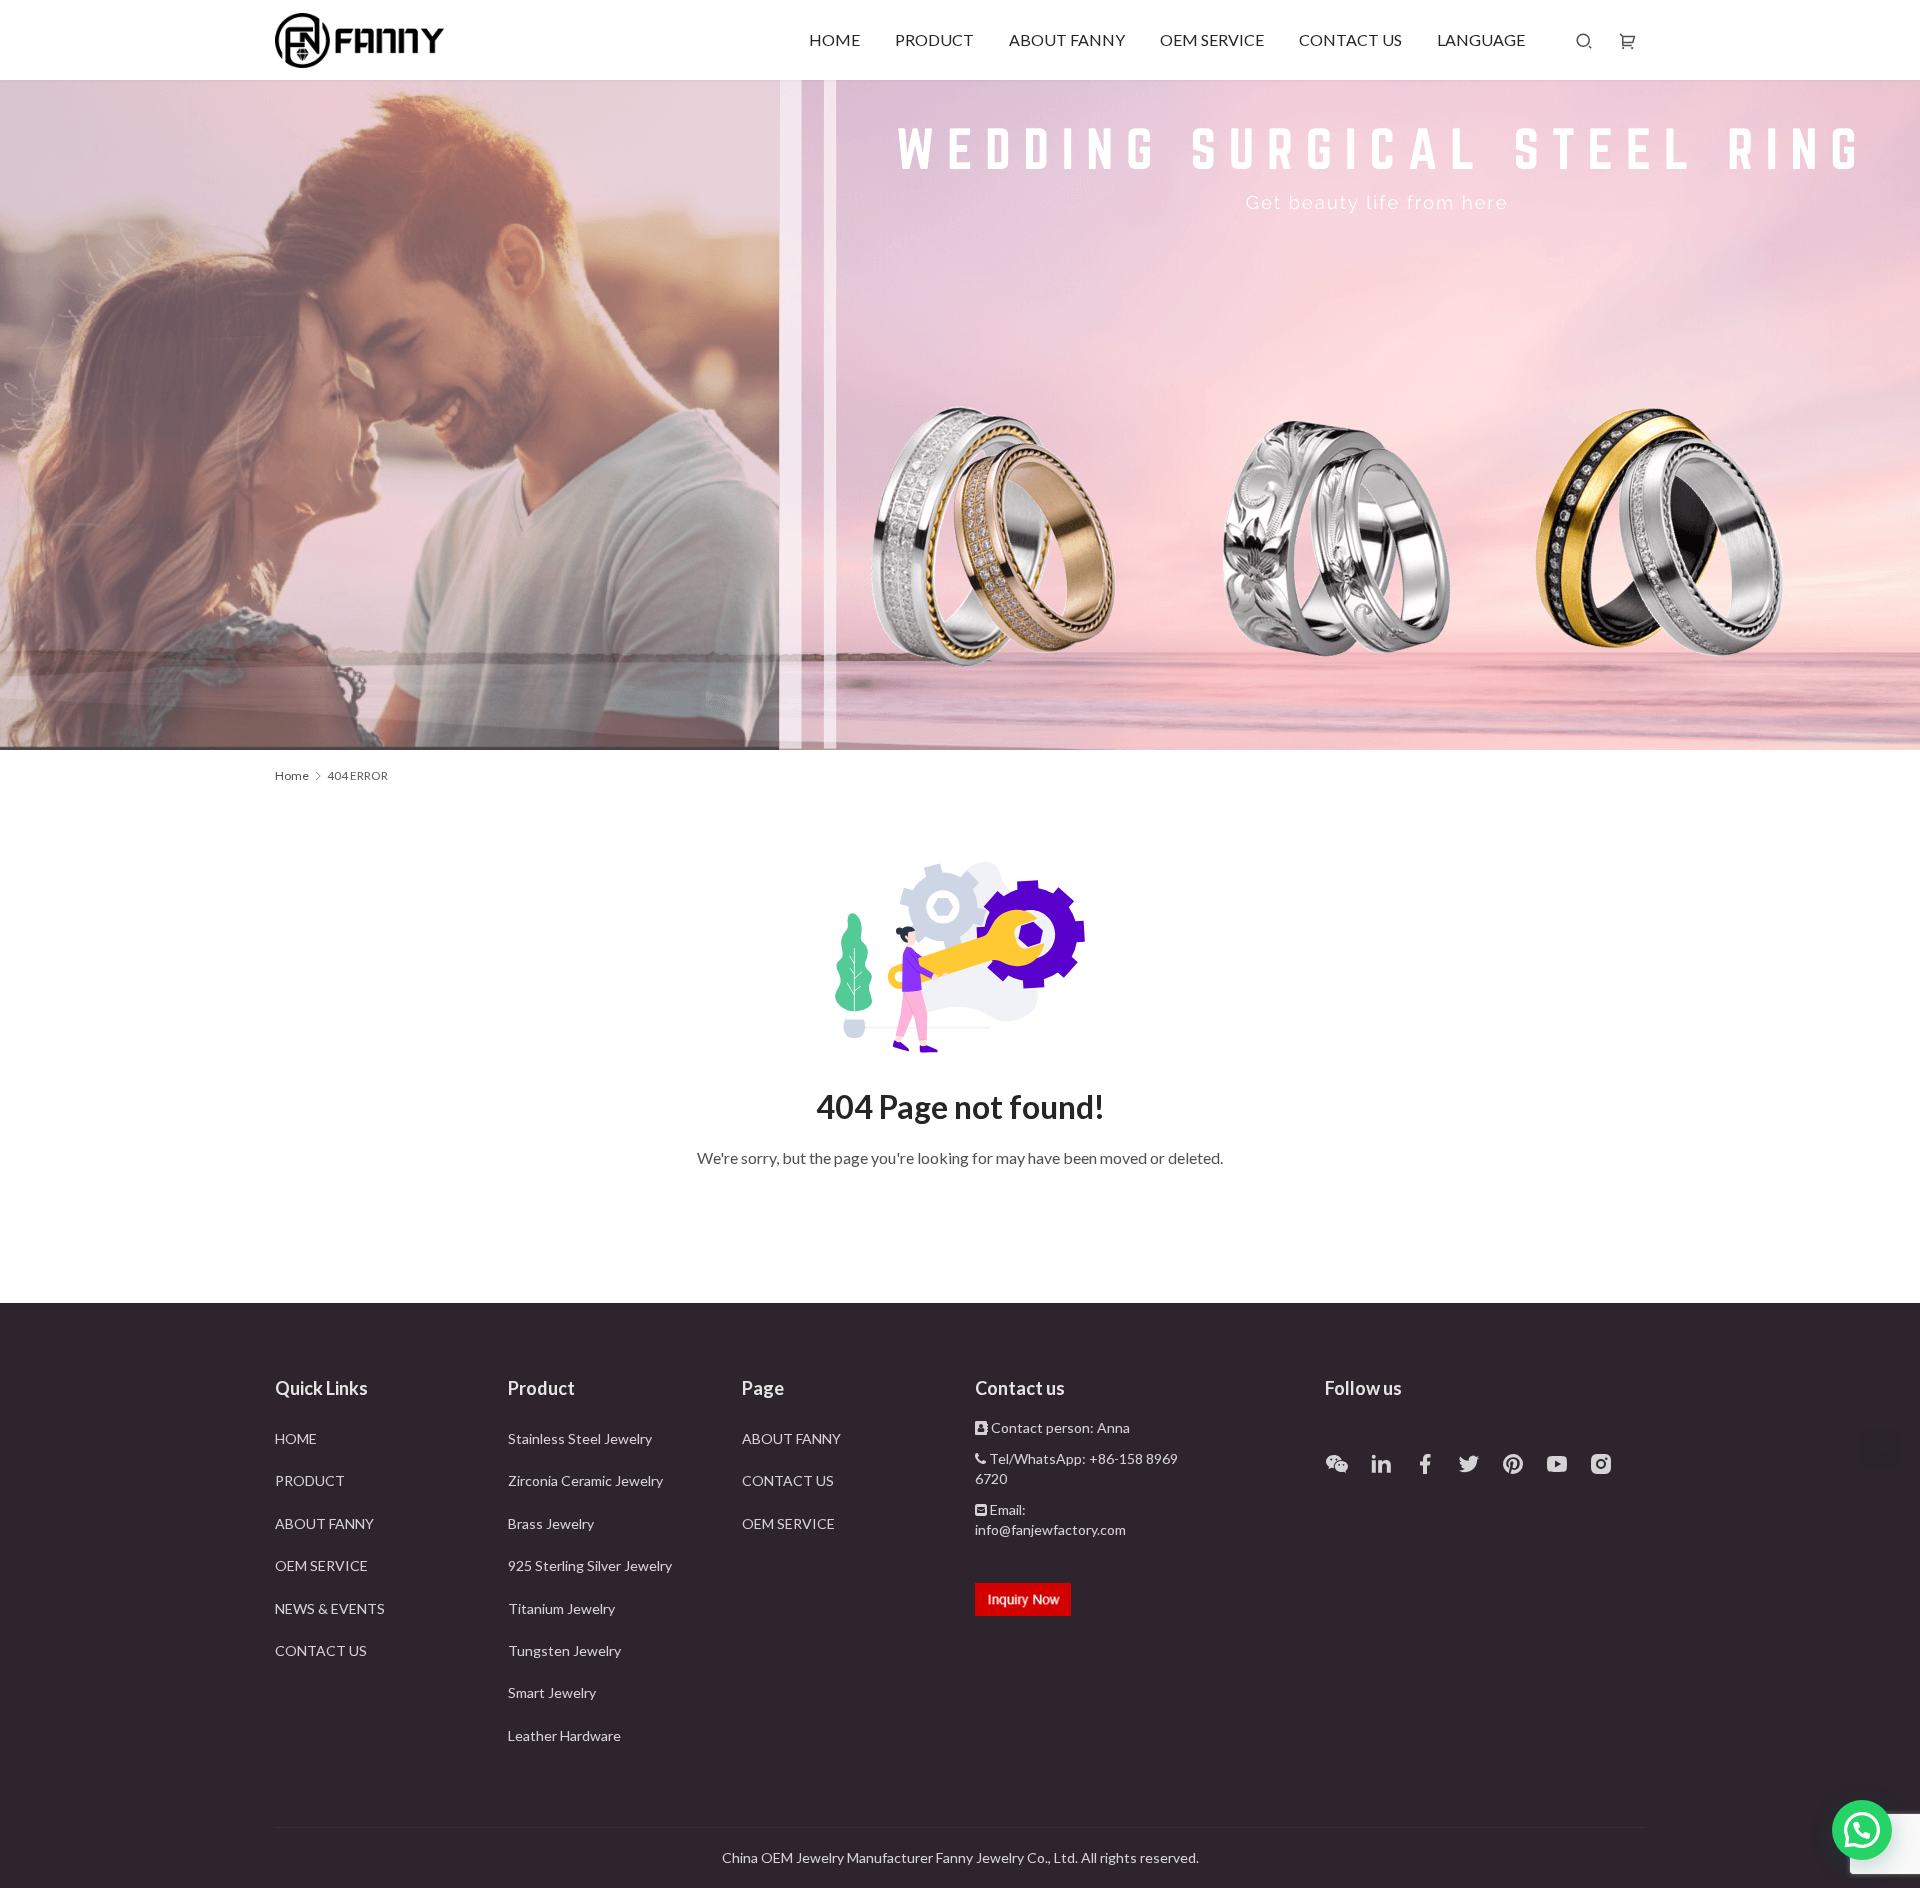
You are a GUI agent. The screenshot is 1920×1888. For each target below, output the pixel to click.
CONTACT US (1350, 39)
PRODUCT (934, 39)
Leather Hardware (564, 1735)
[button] (1862, 1830)
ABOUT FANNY (1067, 39)
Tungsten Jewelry (564, 1650)
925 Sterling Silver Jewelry (590, 1565)
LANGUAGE (1481, 39)
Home (292, 775)
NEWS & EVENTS (330, 1608)
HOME (834, 39)
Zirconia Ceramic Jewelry (585, 1480)
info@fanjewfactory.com (1050, 1529)
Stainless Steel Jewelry (580, 1438)
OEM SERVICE (1212, 39)
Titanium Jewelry (561, 1608)
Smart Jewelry (552, 1692)
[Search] (1584, 40)
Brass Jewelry (551, 1523)
